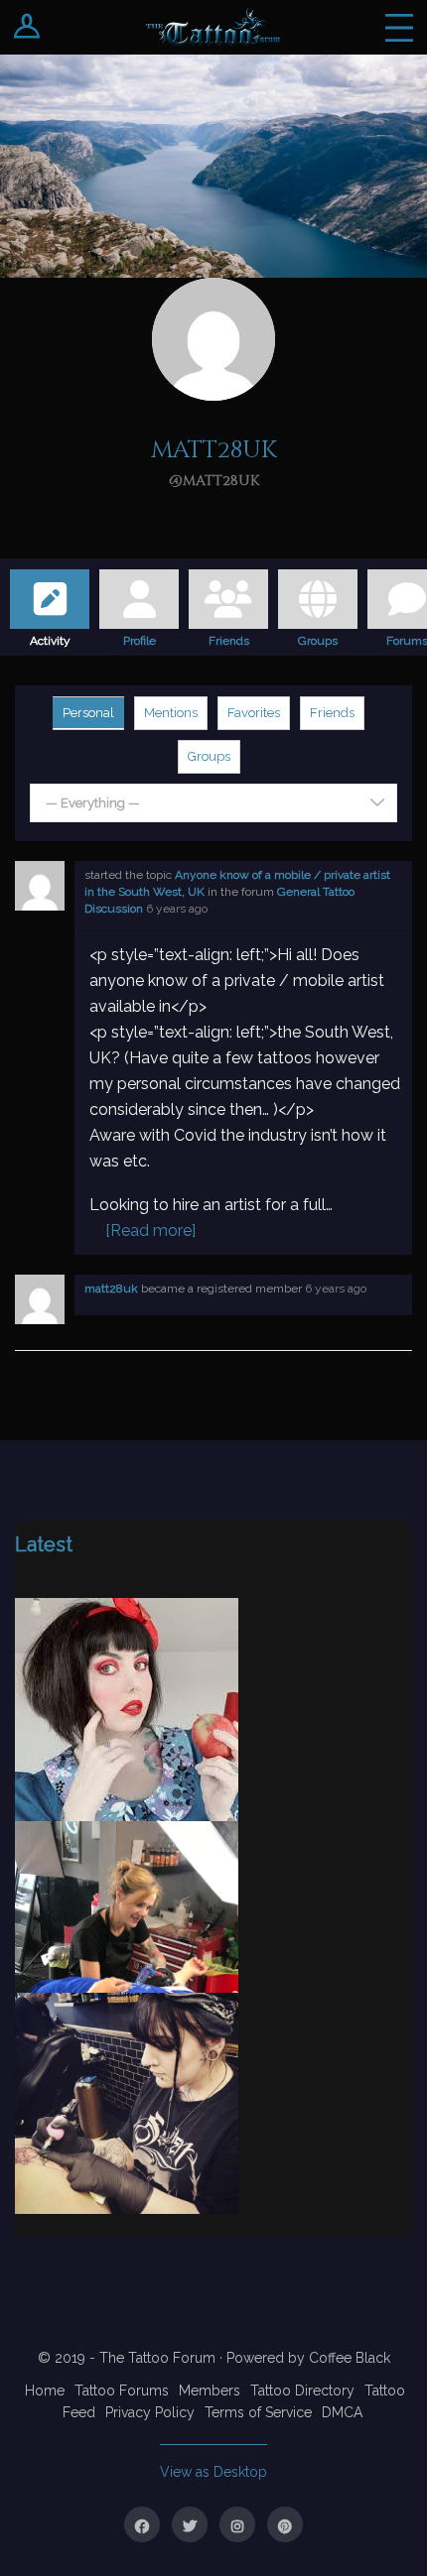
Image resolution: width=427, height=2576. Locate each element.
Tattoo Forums (122, 2391)
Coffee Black (350, 2358)
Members (210, 2391)
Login (27, 27)
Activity (50, 638)
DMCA (342, 2412)
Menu (399, 27)
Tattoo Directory (302, 2391)
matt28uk (111, 1288)
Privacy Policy (150, 2412)
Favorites (254, 713)
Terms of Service (258, 2412)
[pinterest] (285, 2524)
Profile (140, 638)
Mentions (171, 713)
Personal (88, 713)
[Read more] (150, 1230)
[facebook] (142, 2524)
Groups (318, 638)
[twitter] (190, 2524)
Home (45, 2391)
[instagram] (237, 2524)
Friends (229, 638)
